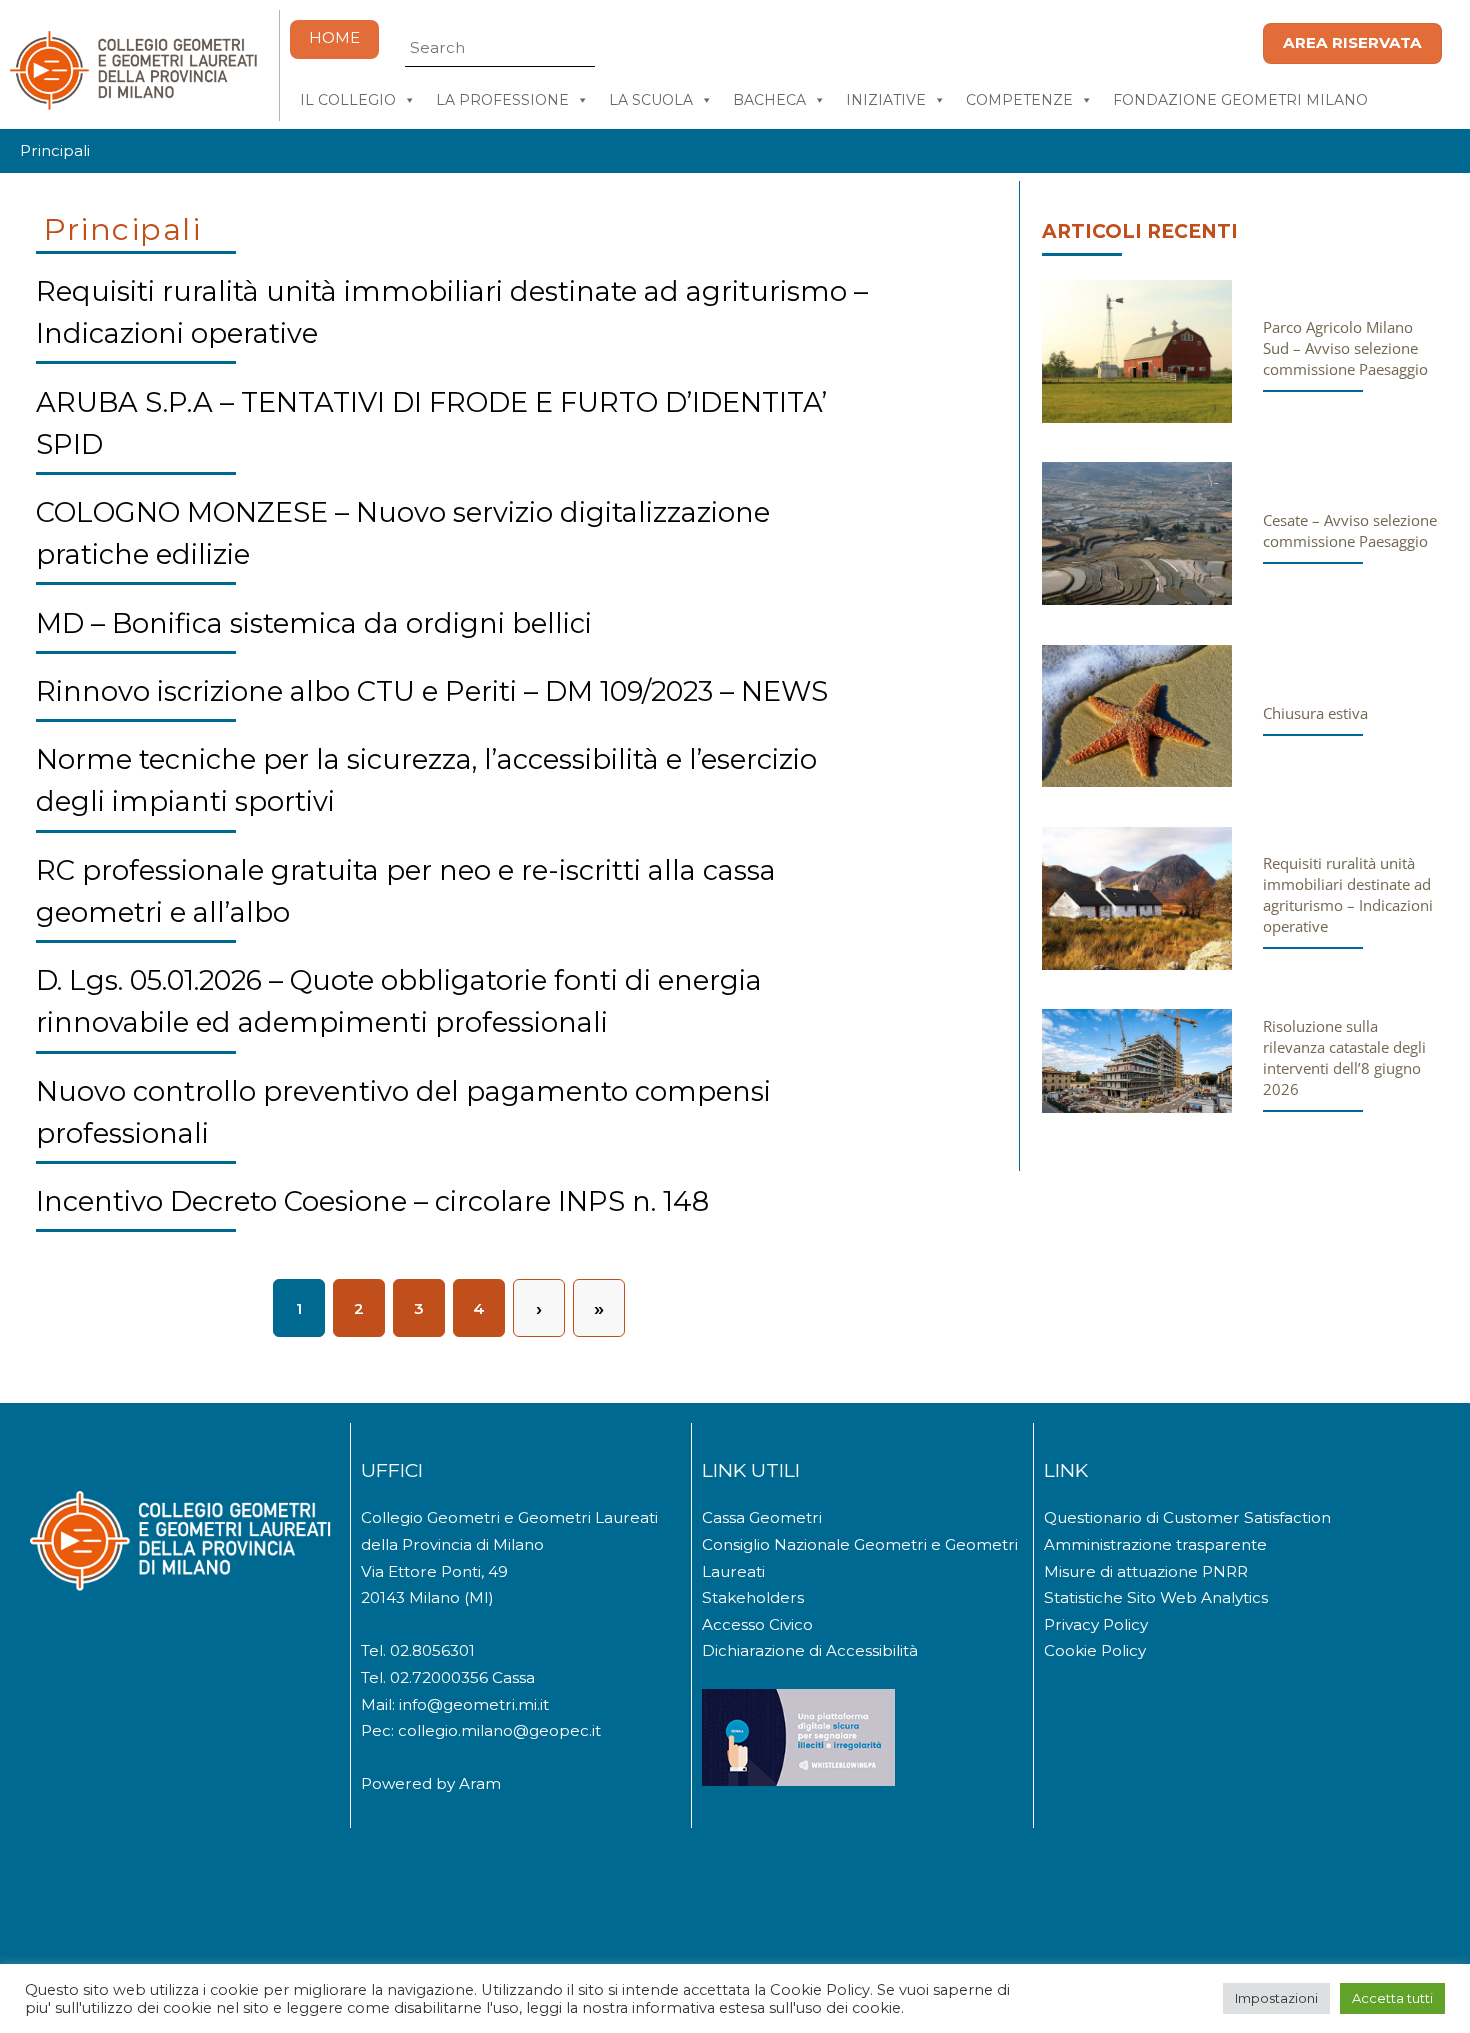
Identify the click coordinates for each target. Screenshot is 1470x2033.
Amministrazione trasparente (1155, 1544)
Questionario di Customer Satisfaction (1187, 1517)
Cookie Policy (1095, 1650)
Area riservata (1352, 42)
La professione (502, 100)
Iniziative (886, 100)
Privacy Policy (1096, 1624)
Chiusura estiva (1315, 713)
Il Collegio (348, 100)
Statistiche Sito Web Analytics (1156, 1597)
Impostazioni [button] (1276, 1998)
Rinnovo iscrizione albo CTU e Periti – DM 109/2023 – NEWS (432, 691)
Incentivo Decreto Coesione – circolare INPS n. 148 (372, 1201)
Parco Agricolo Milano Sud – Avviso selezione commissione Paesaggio (1345, 348)
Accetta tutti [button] (1392, 1998)
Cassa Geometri (762, 1517)
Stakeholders (753, 1597)
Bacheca (769, 100)
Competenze (1019, 100)
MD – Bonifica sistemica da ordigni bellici (314, 623)
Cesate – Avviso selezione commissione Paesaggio (1350, 530)
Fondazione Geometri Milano (1240, 100)
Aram (480, 1783)
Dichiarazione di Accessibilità (810, 1650)
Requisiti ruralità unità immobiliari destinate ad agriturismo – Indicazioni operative (1348, 894)
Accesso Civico (757, 1624)
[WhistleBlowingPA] (798, 1780)
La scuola (651, 100)
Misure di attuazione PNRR (1146, 1571)
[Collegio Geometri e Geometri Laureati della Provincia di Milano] (133, 101)
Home (334, 37)
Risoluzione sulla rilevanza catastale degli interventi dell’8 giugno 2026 (1344, 1057)
